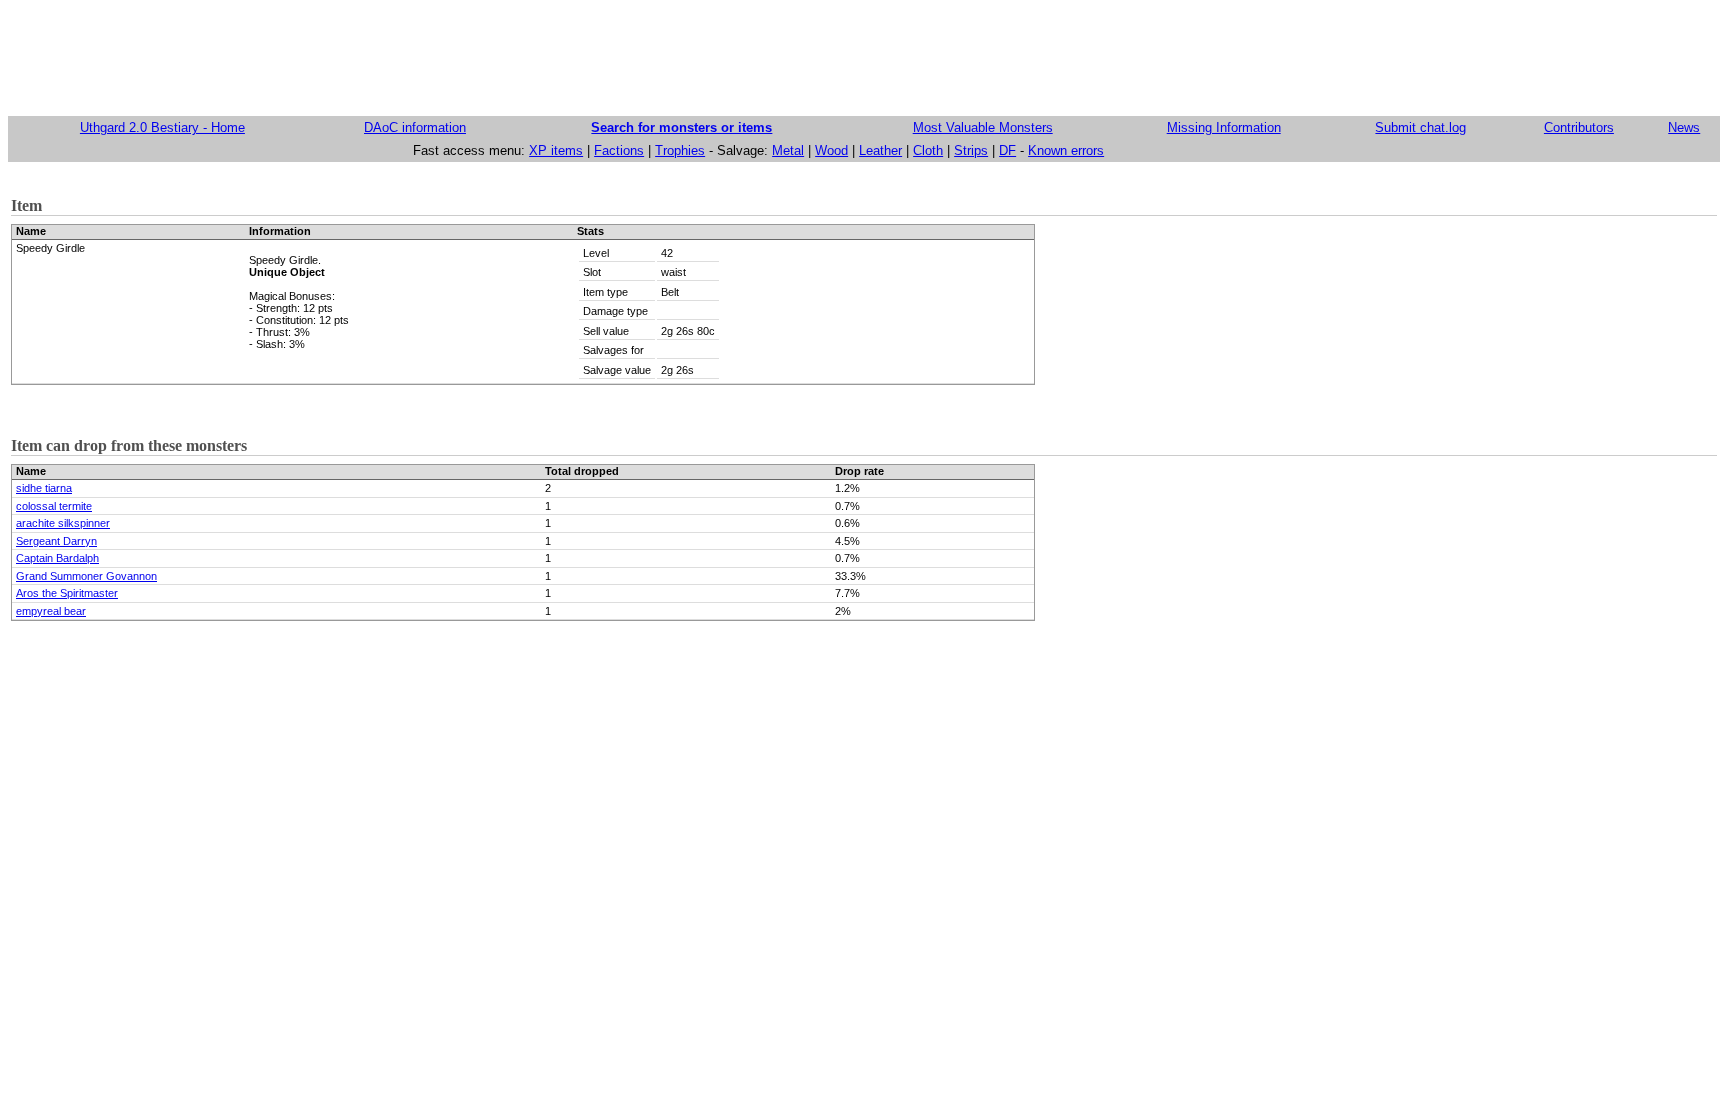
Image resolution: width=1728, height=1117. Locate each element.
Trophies (680, 150)
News (1684, 127)
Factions (619, 150)
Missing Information (1224, 127)
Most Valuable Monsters (983, 127)
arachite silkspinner (63, 523)
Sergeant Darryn (56, 541)
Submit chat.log (1420, 127)
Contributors (1579, 127)
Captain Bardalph (57, 558)
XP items (556, 150)
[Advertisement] (864, 53)
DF (1007, 150)
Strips (971, 150)
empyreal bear (51, 611)
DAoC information (415, 127)
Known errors (1066, 150)
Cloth (928, 150)
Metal (788, 150)
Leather (880, 150)
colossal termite (54, 506)
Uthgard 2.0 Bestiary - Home (162, 127)
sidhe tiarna (44, 488)
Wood (831, 150)
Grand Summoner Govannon (86, 576)
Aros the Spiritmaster (67, 593)
